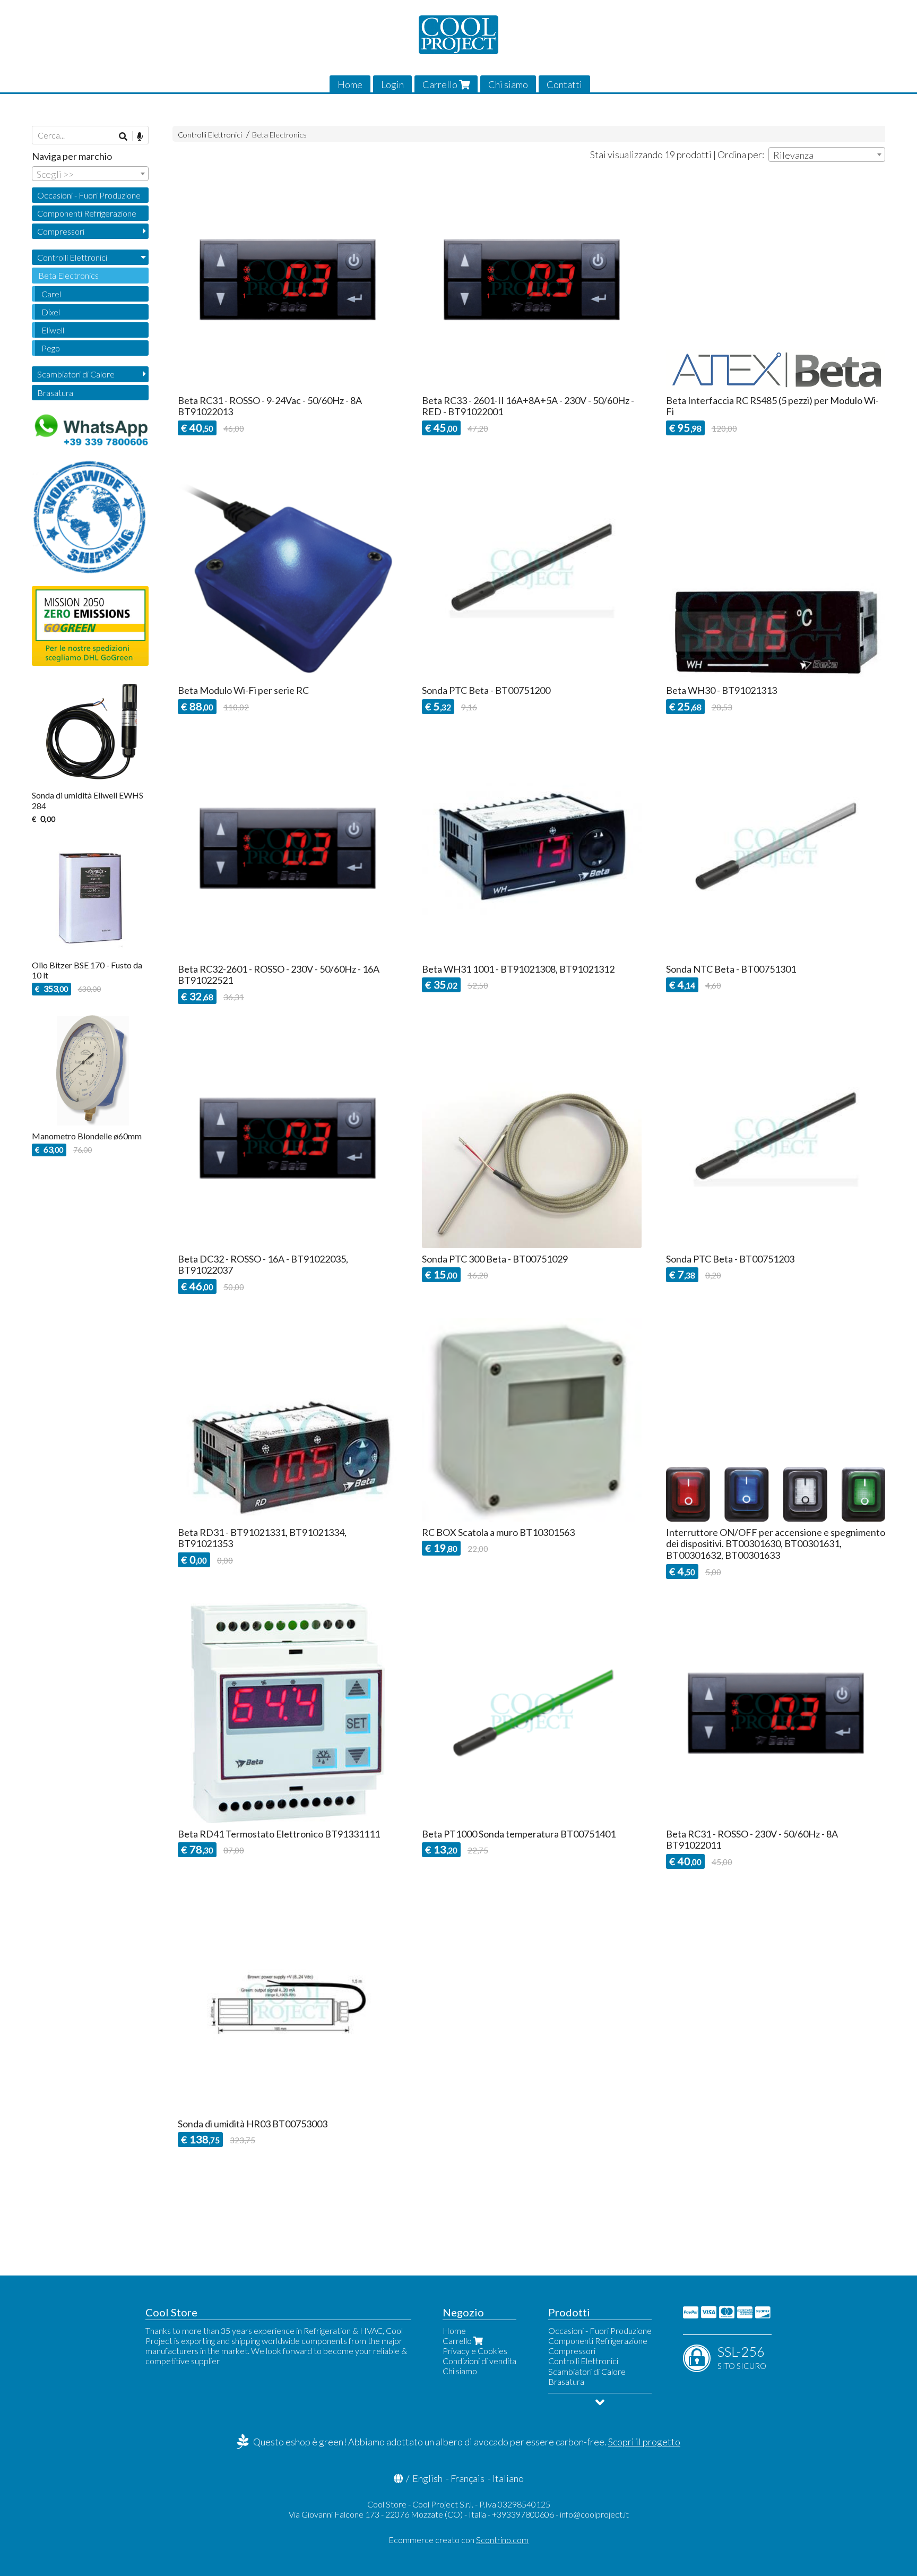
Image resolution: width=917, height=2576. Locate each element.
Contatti (564, 84)
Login (392, 84)
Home (350, 84)
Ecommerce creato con (458, 2540)
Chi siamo (508, 84)
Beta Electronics (279, 135)
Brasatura (55, 393)
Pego (51, 348)
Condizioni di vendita (479, 2361)
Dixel (51, 312)
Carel (51, 294)
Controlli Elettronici (210, 135)
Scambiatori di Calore (76, 374)
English (427, 2478)
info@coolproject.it (594, 2514)
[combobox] (827, 154)
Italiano (508, 2478)
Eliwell (53, 330)
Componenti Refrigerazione (87, 213)
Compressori (61, 231)
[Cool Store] (458, 35)
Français (468, 2478)
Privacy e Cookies (475, 2351)
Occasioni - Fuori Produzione (89, 195)
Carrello (441, 84)
